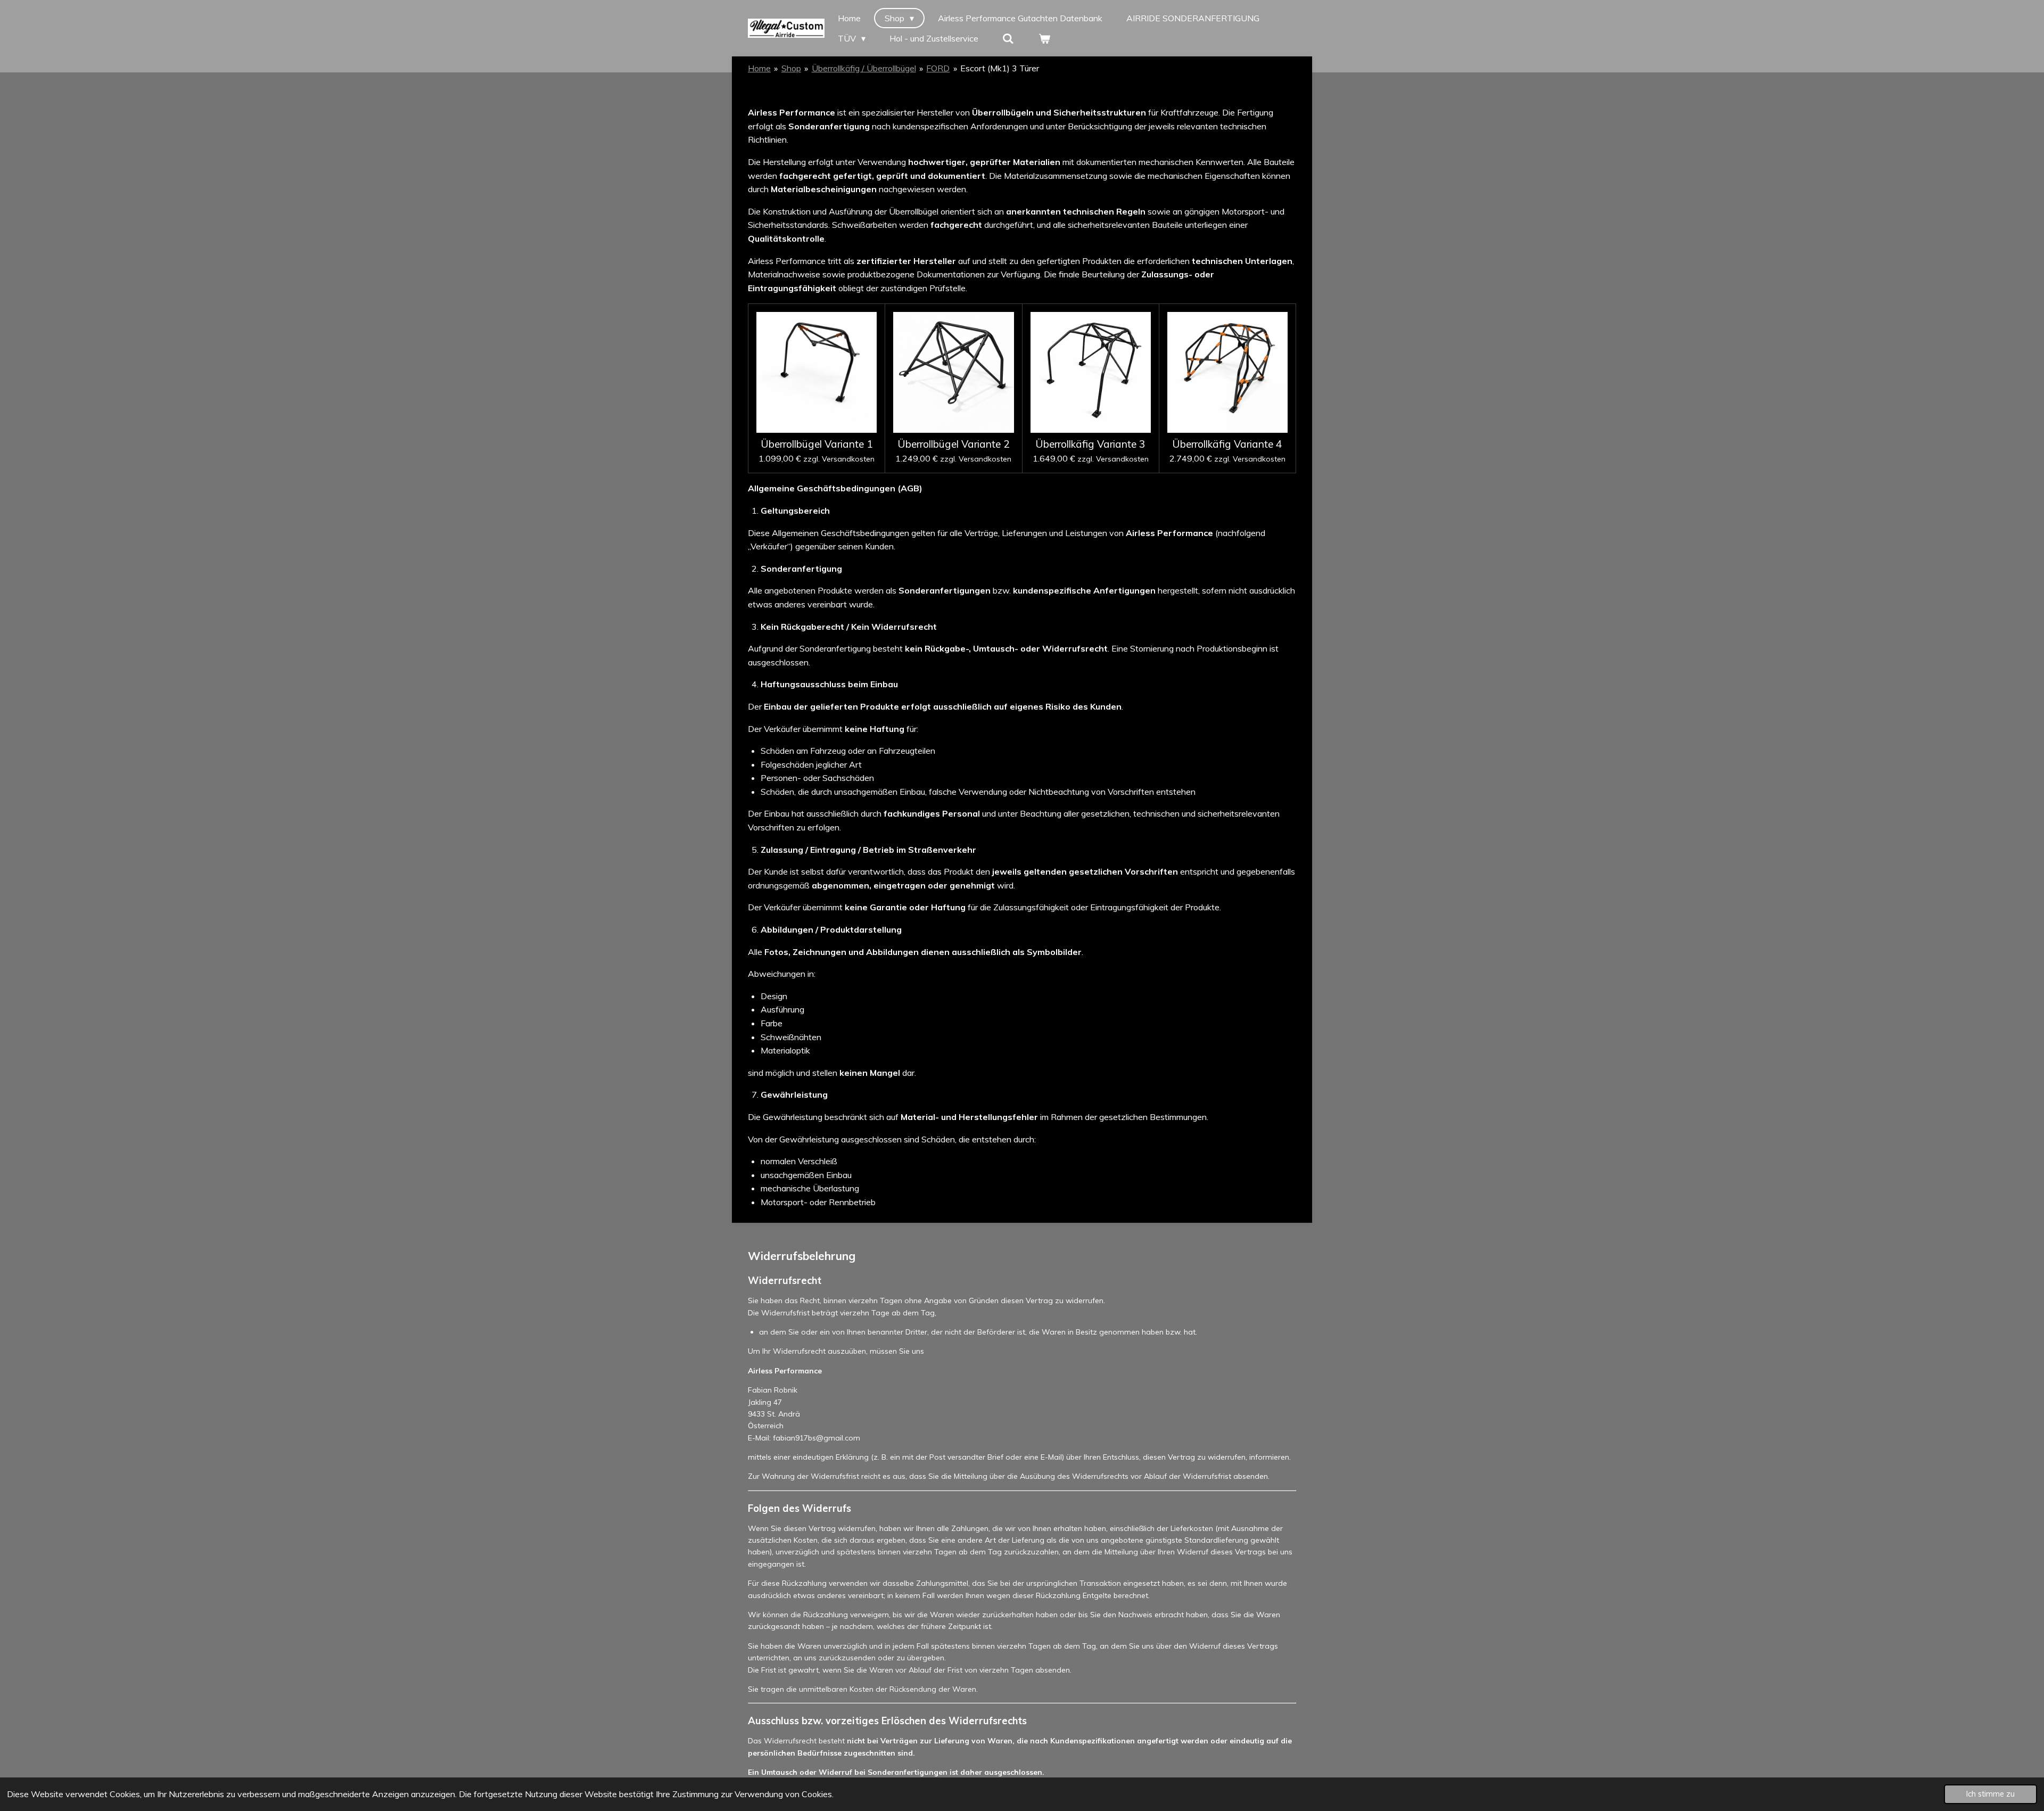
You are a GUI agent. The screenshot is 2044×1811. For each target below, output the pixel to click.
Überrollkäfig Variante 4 (1227, 444)
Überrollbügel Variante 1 (817, 444)
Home (759, 68)
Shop (791, 68)
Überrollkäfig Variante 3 (1090, 444)
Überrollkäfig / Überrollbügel (864, 68)
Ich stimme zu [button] (1991, 1794)
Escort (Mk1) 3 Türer (1000, 68)
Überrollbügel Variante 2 (954, 444)
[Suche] (1008, 38)
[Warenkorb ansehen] (1044, 38)
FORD (938, 68)
